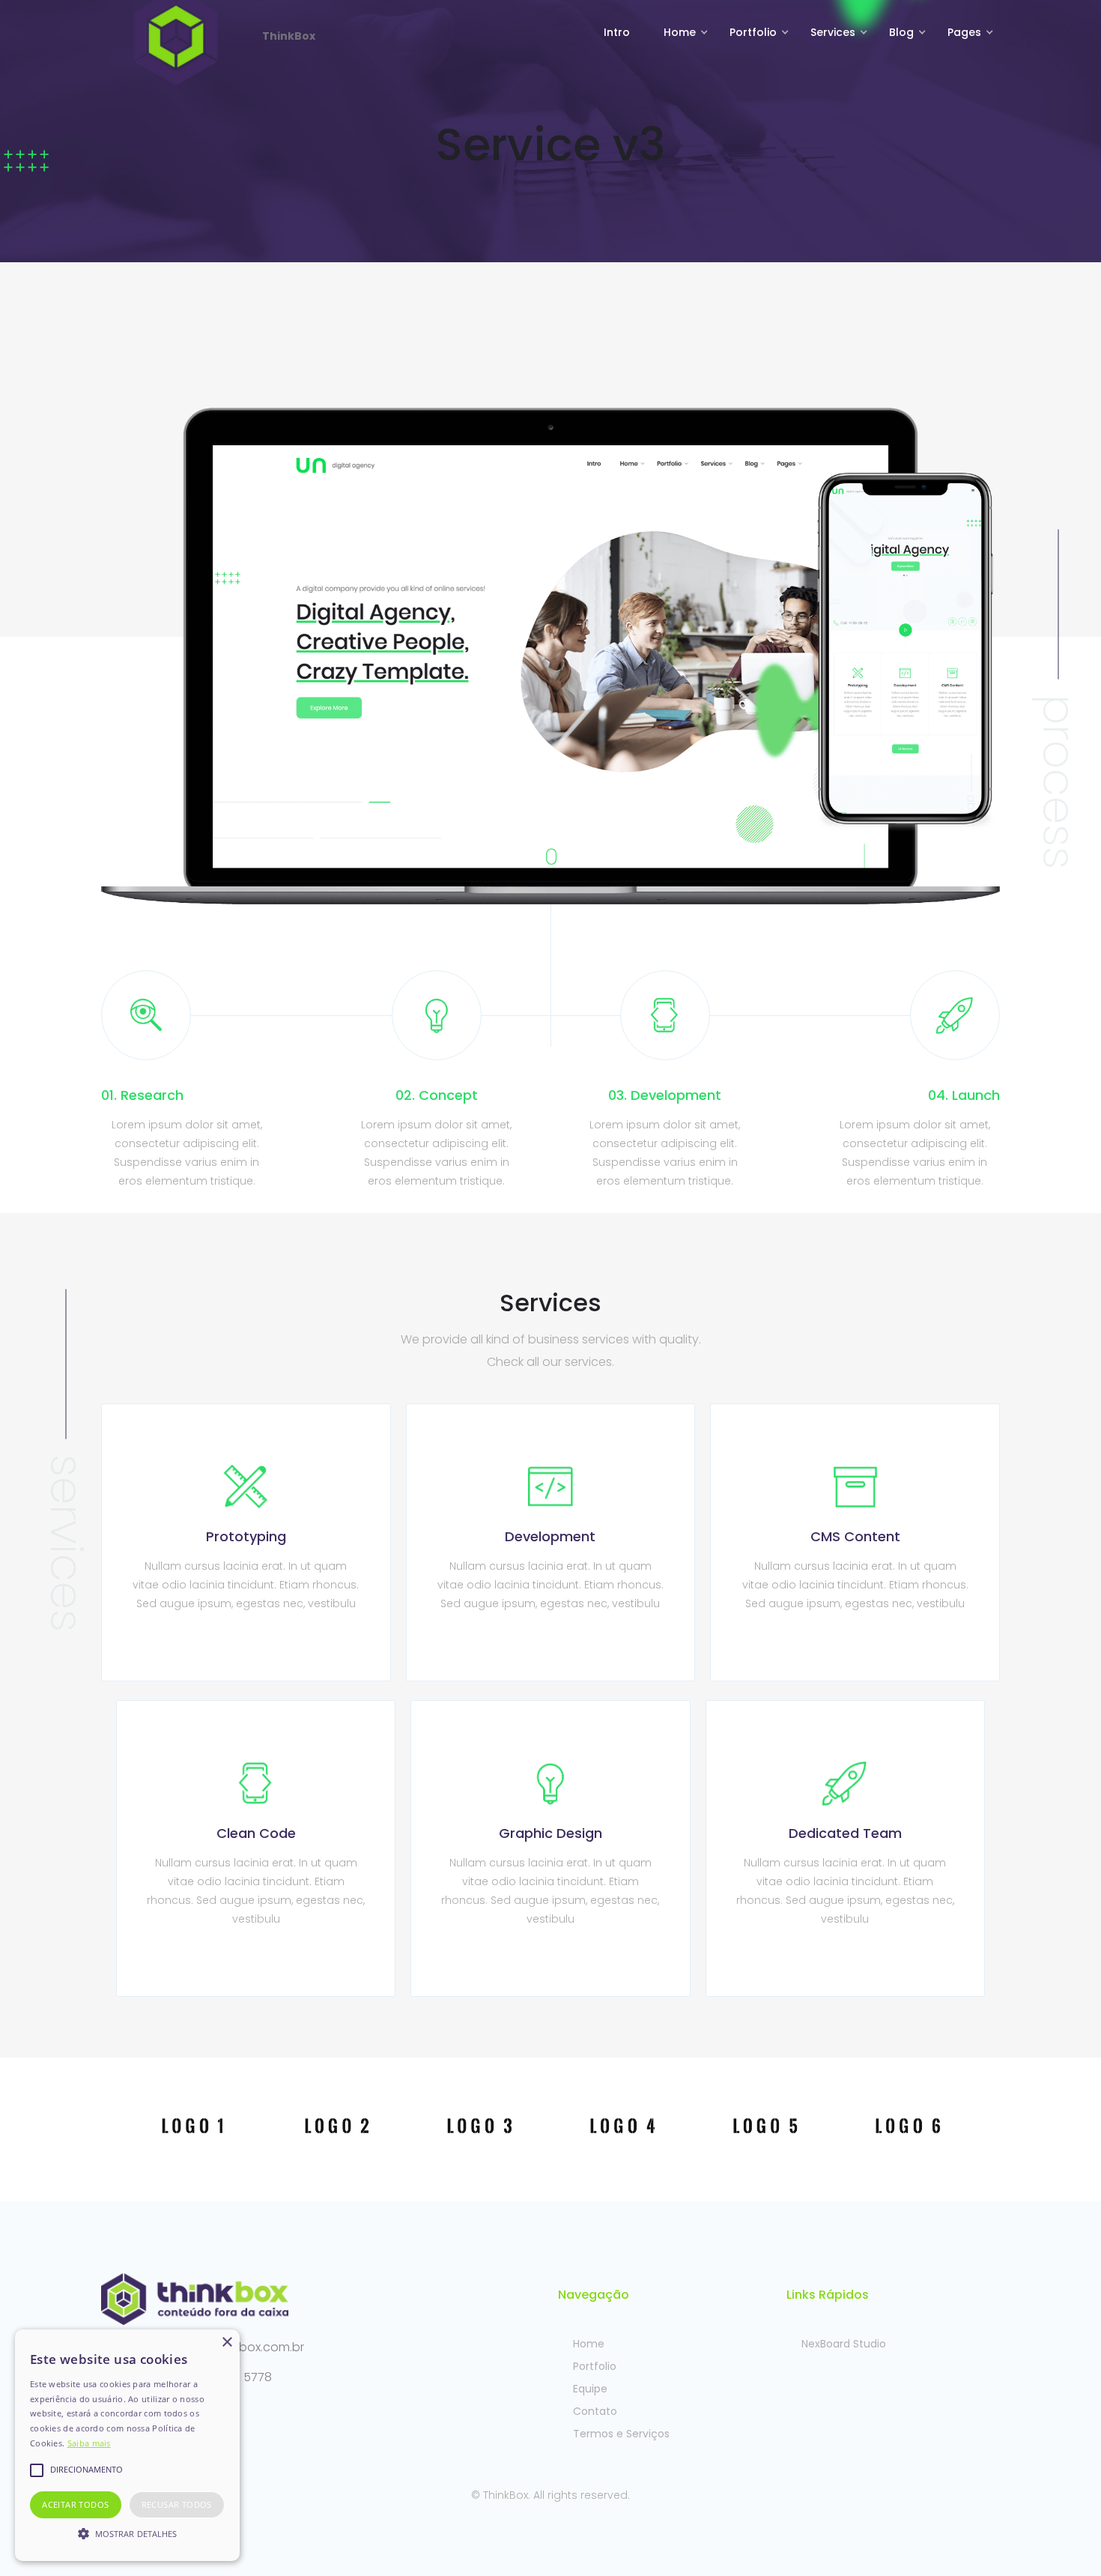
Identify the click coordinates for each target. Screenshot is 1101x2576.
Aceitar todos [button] (75, 2504)
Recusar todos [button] (177, 2504)
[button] (682, 32)
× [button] (227, 2343)
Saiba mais (89, 2443)
